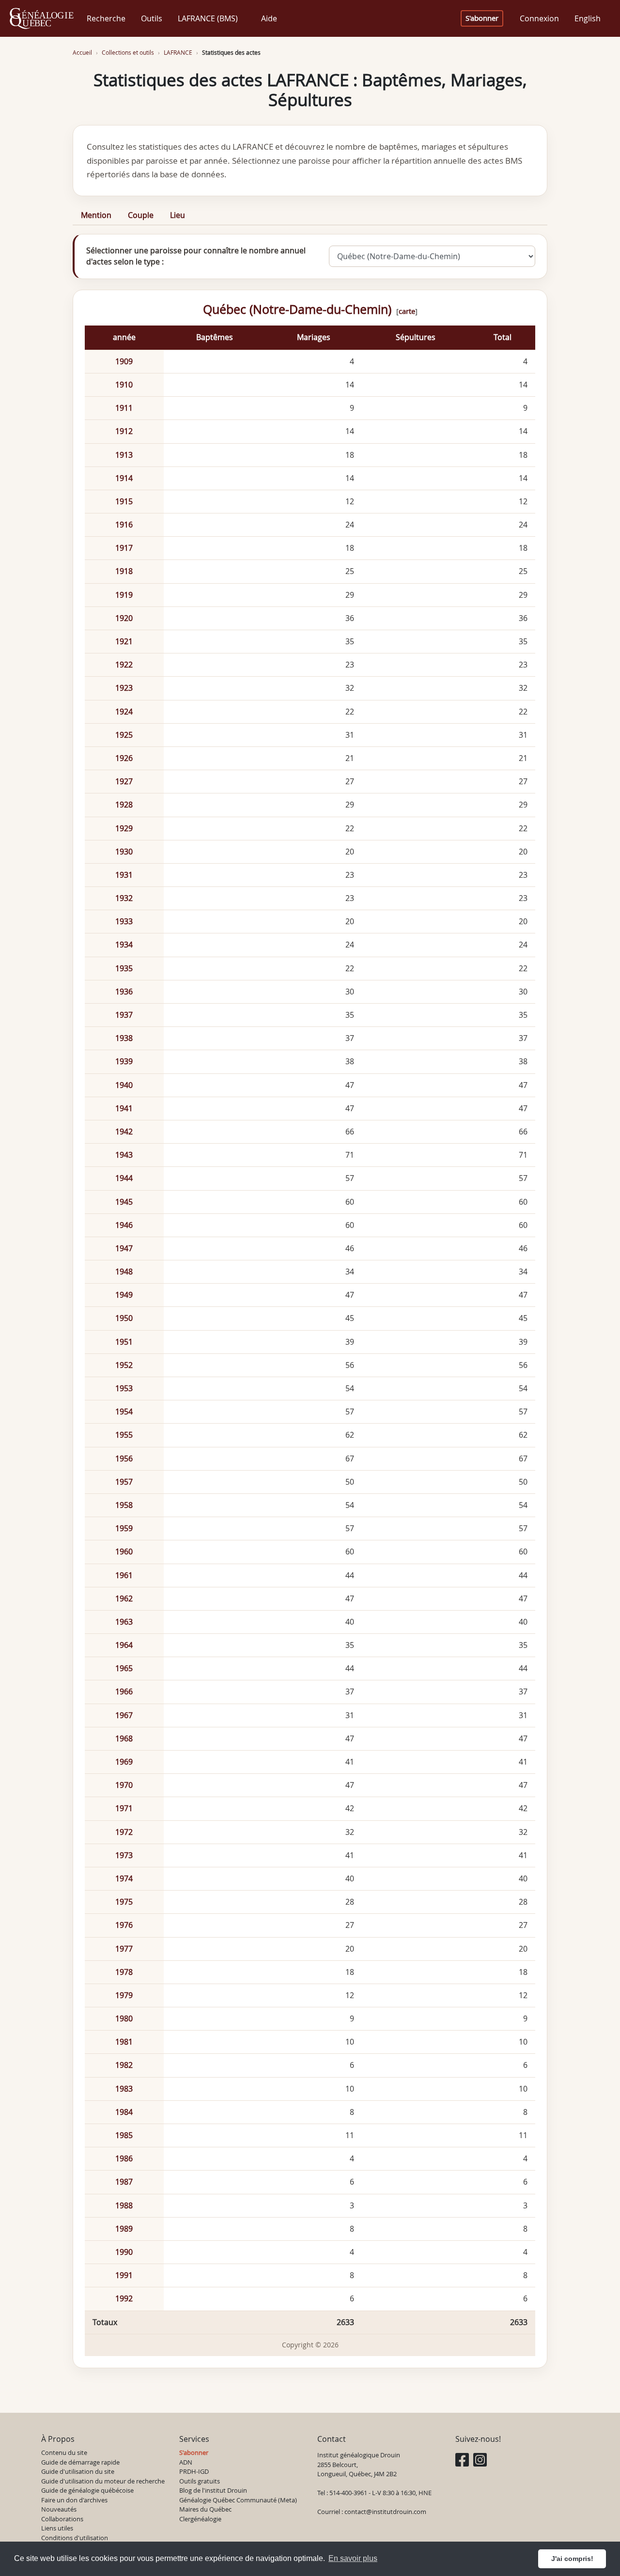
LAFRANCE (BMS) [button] (208, 18)
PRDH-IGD (194, 2471)
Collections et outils (128, 53)
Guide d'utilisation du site (78, 2471)
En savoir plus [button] (353, 2558)
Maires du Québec (205, 2509)
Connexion (539, 18)
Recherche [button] (106, 18)
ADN (186, 2462)
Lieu (178, 215)
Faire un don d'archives (74, 2500)
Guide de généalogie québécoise (87, 2490)
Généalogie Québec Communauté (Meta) (238, 2500)
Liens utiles (57, 2528)
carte (407, 311)
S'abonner (482, 18)
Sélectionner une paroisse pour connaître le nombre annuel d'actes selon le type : (196, 256)
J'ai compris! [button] (572, 2559)
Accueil (82, 53)
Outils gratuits (200, 2481)
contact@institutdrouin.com (385, 2512)
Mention (96, 215)
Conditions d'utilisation (75, 2538)
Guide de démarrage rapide (80, 2462)
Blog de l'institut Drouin (213, 2490)
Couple (141, 215)
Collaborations (62, 2519)
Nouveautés (59, 2509)
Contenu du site (64, 2452)
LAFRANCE (178, 53)
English (588, 18)
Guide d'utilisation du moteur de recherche (103, 2481)
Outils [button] (152, 18)
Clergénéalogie (200, 2519)
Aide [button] (269, 18)
